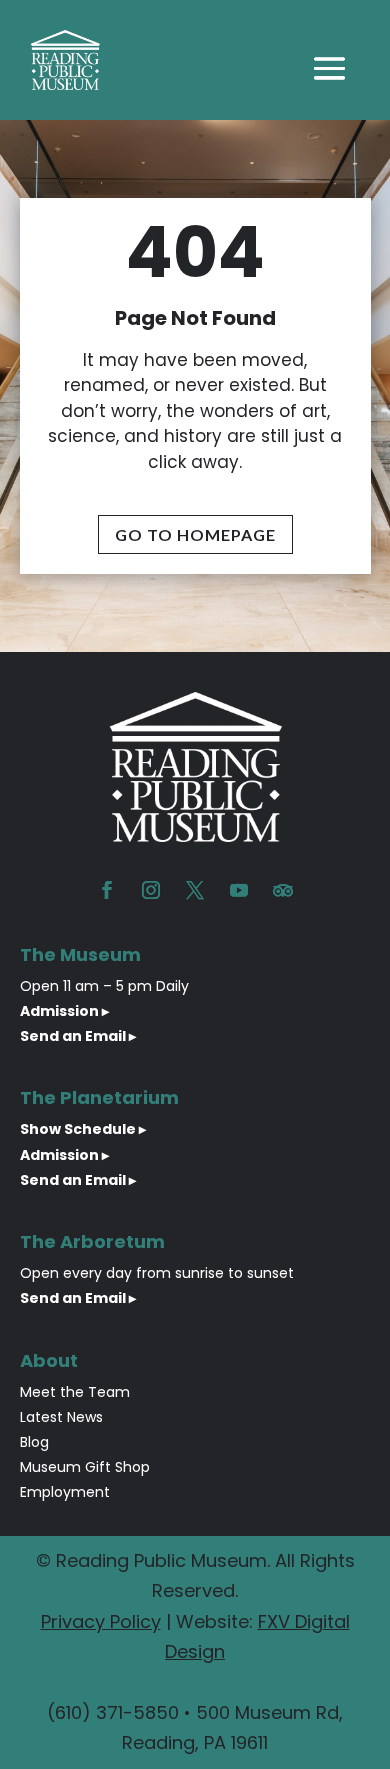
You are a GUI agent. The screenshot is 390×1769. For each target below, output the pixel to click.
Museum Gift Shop (85, 1467)
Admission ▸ (64, 1011)
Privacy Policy (101, 1621)
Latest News (61, 1417)
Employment (65, 1492)
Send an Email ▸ (78, 1036)
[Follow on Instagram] (151, 890)
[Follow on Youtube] (239, 890)
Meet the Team (75, 1392)
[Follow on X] (195, 890)
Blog (34, 1442)
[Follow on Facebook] (107, 890)
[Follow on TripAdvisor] (283, 890)
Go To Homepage (195, 534)
